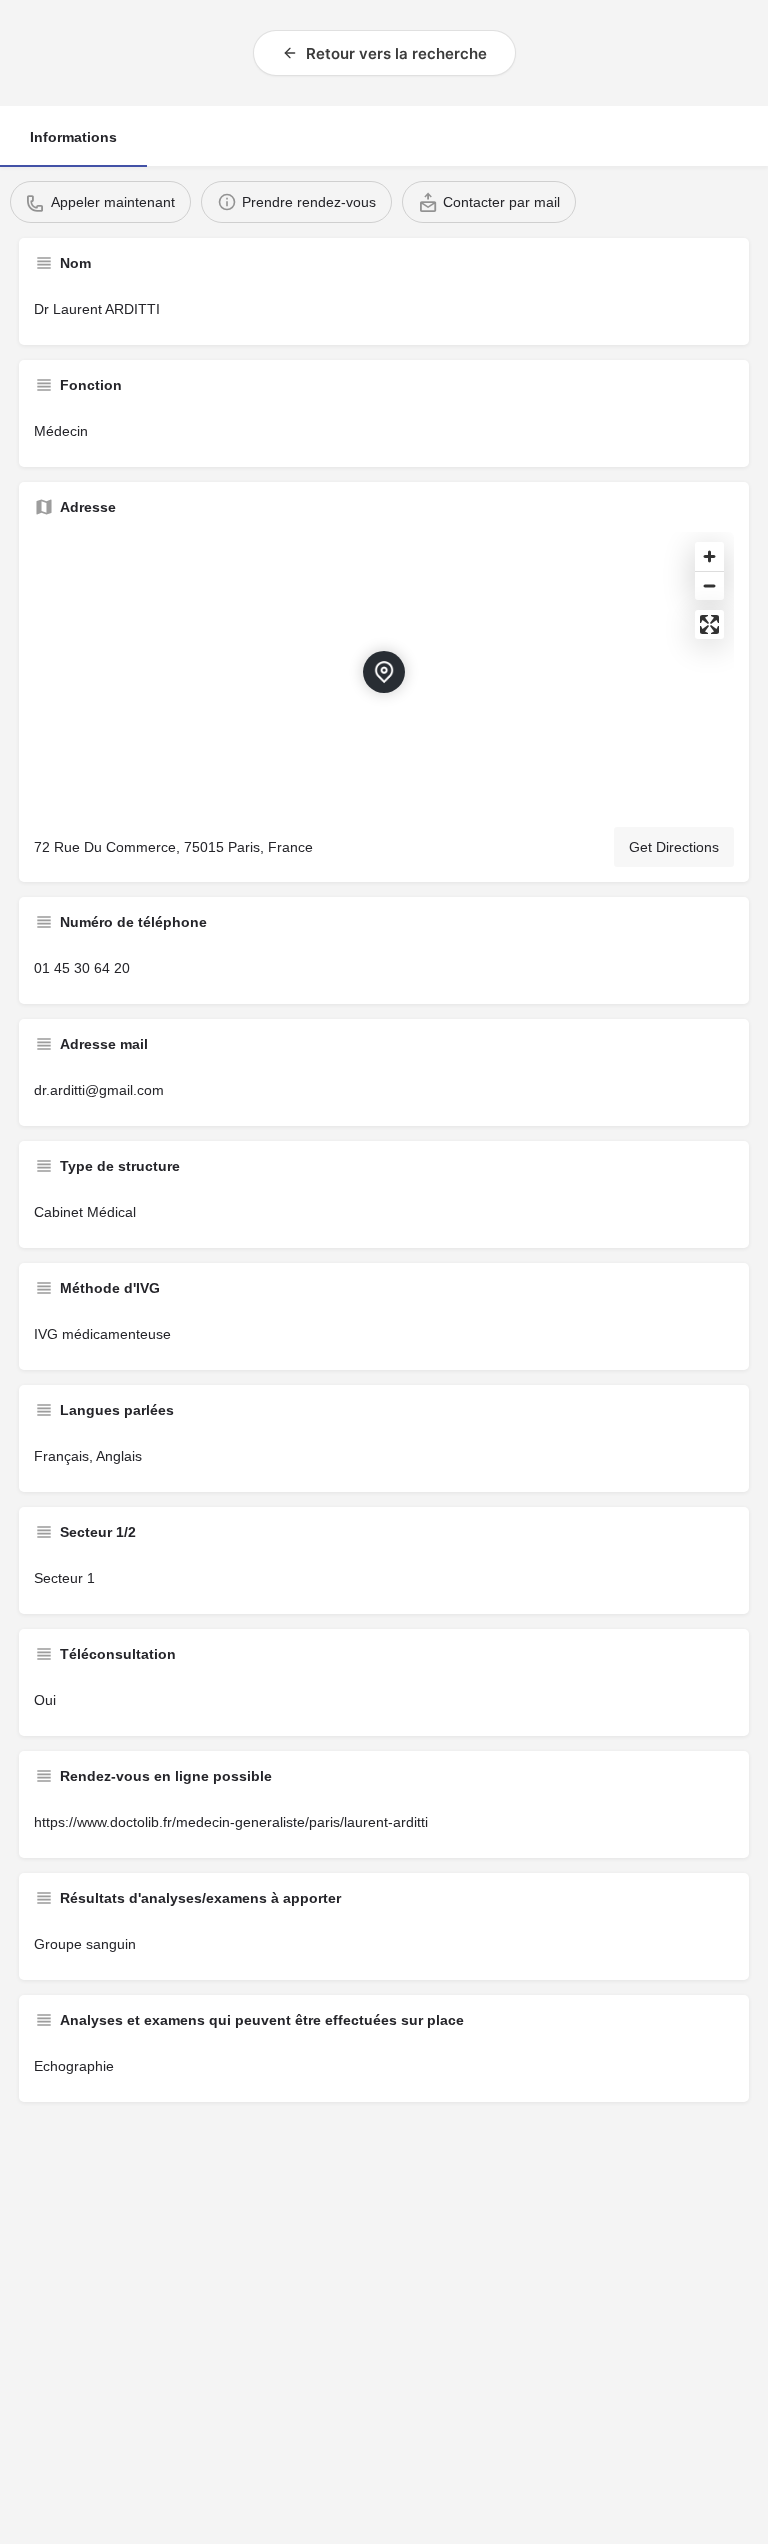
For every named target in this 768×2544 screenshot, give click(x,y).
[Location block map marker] (384, 672)
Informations (73, 137)
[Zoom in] (709, 556)
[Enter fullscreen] (709, 624)
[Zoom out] (709, 585)
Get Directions (674, 847)
